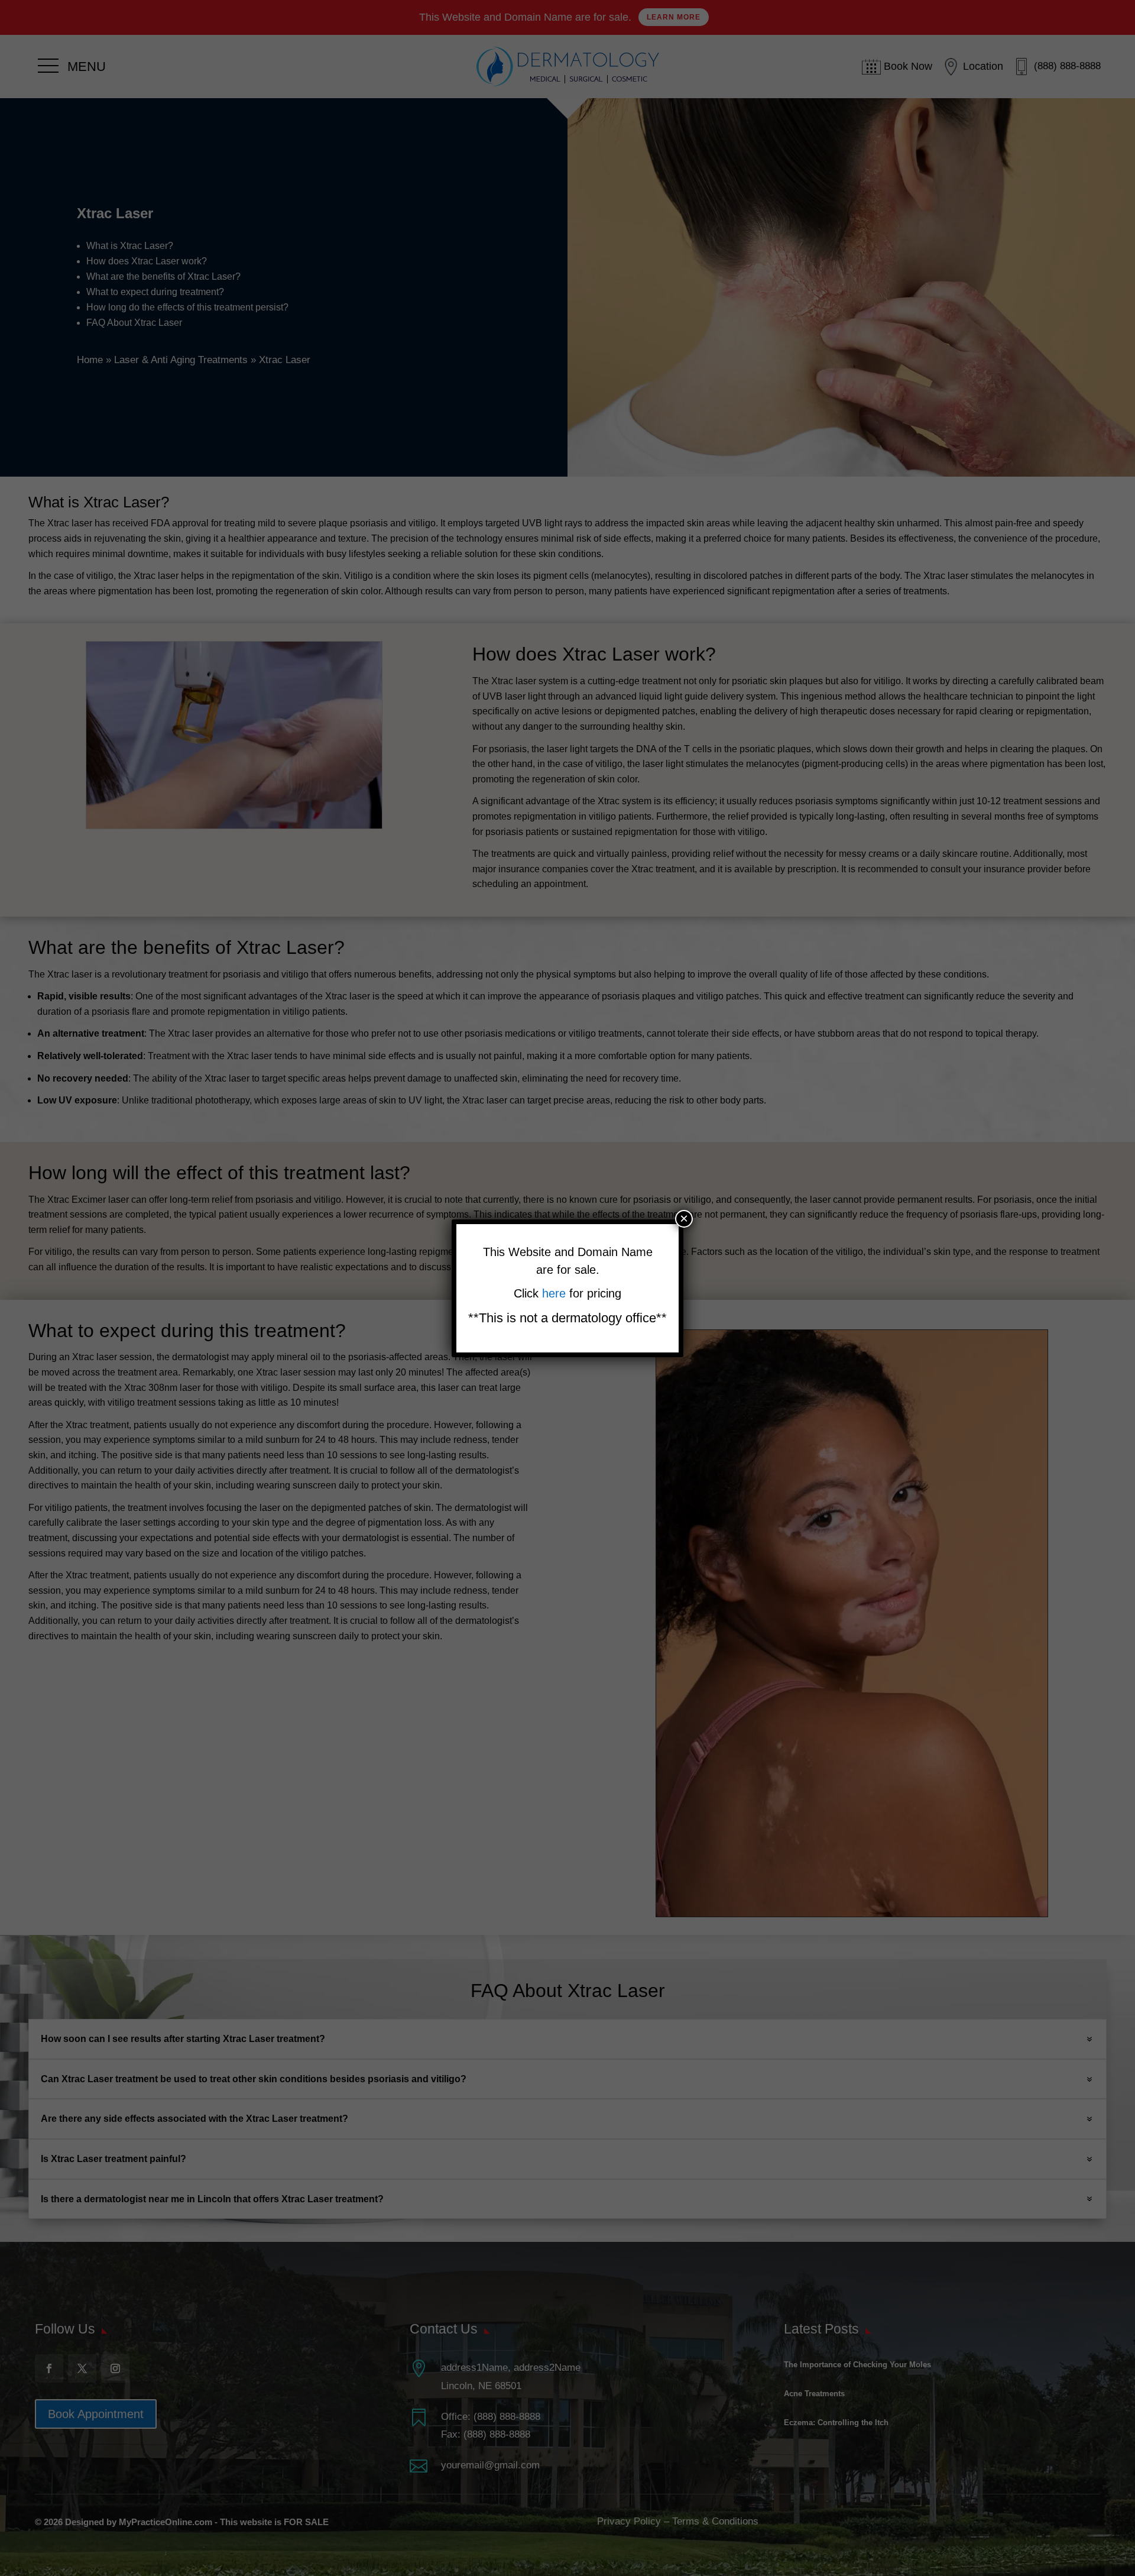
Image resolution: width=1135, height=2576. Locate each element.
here (556, 1293)
